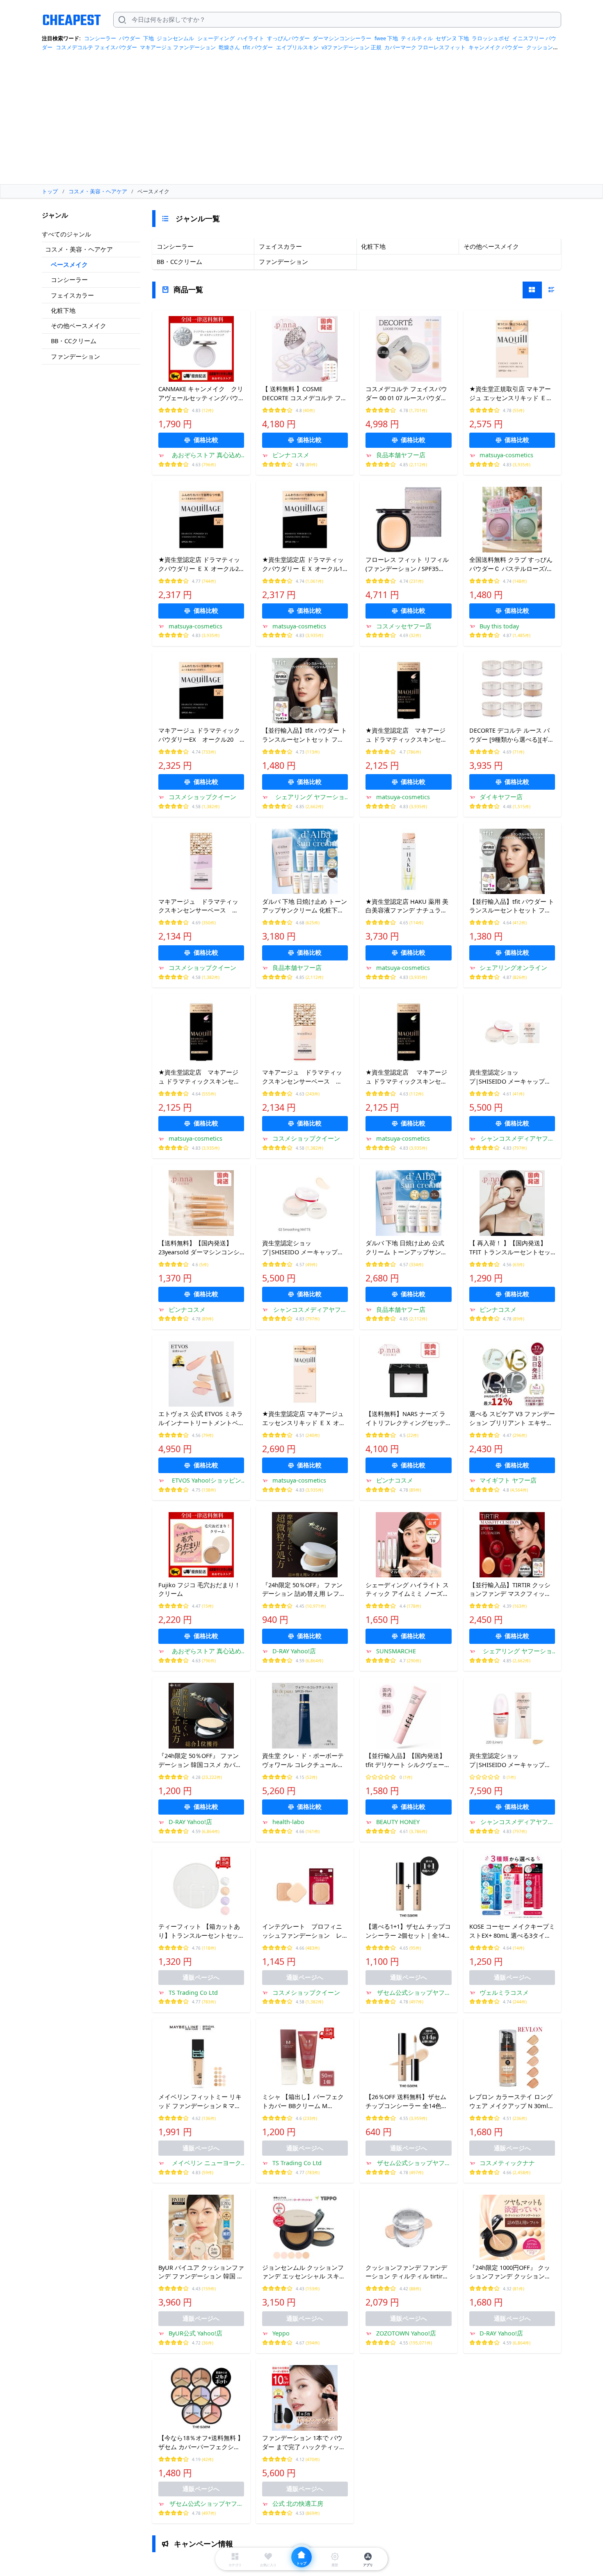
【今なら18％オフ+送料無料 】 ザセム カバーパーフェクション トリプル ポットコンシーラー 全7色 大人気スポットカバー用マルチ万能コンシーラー (201, 2443)
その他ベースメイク (79, 325)
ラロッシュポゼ (490, 38)
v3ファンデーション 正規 (352, 47)
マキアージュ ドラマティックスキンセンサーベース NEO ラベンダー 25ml (198, 906)
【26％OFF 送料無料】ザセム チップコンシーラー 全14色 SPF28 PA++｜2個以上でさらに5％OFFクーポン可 (408, 2102)
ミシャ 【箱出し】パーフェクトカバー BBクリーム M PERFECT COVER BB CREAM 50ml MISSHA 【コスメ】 (303, 2102)
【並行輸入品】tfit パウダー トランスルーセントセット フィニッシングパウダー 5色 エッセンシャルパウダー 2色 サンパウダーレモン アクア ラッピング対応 (305, 735)
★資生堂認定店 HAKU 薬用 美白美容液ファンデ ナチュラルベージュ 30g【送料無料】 (407, 906)
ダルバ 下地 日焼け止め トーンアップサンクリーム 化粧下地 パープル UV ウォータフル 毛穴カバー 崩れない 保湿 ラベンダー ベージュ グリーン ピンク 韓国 (305, 906)
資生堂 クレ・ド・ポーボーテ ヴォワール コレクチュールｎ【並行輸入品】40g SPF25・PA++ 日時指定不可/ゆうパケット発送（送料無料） (305, 1760)
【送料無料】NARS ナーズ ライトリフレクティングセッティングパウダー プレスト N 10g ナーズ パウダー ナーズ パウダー (408, 1419)
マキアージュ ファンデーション (178, 47)
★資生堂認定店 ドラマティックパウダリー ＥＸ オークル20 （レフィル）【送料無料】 (200, 564)
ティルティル (417, 38)
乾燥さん (229, 47)
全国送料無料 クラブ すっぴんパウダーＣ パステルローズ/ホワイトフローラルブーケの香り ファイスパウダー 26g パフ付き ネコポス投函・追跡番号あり (512, 564)
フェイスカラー (72, 295)
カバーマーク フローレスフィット (425, 47)
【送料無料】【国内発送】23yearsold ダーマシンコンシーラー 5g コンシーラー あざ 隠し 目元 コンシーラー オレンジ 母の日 (201, 1248)
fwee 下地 (386, 38)
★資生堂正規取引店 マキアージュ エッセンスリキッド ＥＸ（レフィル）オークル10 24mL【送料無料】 (512, 394)
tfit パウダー (258, 47)
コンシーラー (100, 38)
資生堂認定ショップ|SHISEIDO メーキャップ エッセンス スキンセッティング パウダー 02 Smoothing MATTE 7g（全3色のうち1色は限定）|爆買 (303, 1248)
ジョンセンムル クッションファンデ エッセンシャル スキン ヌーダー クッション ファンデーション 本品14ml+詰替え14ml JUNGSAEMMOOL (304, 2272)
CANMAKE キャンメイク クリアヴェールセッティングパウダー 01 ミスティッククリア (201, 394)
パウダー (130, 38)
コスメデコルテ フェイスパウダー (96, 47)
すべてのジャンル (66, 234)
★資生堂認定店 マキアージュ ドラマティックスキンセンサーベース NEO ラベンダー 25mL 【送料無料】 (199, 1077)
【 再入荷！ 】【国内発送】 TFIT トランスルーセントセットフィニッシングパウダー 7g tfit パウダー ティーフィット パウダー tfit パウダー (510, 1248)
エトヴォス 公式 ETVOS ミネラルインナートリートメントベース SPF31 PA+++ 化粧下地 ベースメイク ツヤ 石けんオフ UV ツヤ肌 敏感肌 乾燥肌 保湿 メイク (201, 1419)
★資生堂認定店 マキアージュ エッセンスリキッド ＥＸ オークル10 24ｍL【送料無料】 (304, 1419)
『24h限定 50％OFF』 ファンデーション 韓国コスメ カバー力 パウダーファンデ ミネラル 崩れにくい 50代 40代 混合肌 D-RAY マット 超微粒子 (200, 1760)
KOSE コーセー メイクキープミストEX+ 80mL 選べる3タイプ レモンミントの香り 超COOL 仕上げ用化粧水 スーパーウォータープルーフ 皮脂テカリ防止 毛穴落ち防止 (512, 1931)
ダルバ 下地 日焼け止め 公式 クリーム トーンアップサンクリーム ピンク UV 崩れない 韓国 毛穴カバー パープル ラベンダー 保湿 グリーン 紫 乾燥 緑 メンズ (408, 1248)
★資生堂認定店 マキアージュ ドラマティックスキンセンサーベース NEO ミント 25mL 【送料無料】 (407, 1077)
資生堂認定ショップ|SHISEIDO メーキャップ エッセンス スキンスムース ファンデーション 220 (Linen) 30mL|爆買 (512, 1760)
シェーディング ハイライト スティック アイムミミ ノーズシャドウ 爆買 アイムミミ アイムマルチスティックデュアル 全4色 (408, 1590)
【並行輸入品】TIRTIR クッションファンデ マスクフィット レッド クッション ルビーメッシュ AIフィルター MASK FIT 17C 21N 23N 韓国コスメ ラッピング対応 (511, 1590)
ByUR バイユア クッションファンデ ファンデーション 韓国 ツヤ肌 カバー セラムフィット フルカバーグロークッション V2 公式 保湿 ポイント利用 (201, 2272)
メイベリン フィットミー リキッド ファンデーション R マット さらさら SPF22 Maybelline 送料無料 (200, 2102)
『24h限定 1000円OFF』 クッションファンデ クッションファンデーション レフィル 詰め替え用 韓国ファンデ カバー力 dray (511, 2272)
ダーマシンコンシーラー (342, 38)
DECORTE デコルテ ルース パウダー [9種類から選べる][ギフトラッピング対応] (512, 735)
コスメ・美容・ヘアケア (79, 249)
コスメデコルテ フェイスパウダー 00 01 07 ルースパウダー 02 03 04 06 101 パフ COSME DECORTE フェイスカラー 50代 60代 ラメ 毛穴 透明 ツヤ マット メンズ (408, 394)
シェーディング (216, 38)
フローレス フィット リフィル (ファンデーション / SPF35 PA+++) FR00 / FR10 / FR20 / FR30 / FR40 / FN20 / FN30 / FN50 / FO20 (407, 564)
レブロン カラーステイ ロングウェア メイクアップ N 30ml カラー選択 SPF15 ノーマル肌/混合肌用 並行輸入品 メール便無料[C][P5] (511, 2102)
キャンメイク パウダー (496, 47)
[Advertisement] (301, 121)
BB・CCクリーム (74, 341)
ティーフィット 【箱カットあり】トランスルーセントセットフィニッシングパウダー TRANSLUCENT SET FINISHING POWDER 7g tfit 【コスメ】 (201, 1931)
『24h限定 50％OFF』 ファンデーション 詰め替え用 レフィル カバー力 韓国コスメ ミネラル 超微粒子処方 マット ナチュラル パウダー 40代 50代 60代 (305, 1590)
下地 (148, 38)
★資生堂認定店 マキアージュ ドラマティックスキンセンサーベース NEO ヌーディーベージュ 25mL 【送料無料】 (407, 735)
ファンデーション (75, 356)
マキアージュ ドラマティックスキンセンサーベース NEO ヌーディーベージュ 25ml (302, 1077)
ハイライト (251, 38)
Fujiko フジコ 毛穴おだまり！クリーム (199, 1589)
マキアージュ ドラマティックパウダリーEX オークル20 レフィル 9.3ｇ (199, 735)
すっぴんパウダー (288, 38)
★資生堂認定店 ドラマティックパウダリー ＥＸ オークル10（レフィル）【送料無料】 (304, 564)
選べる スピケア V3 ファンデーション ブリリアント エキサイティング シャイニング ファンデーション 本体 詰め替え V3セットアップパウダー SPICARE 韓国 (512, 1419)
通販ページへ (201, 1977)
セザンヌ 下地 (452, 38)
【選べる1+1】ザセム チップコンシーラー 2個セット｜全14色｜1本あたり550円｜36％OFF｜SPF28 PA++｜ (408, 1931)
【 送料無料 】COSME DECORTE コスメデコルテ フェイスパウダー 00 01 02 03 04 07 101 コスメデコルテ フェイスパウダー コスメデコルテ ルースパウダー (305, 394)
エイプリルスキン (297, 47)
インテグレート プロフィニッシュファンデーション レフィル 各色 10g (302, 1931)
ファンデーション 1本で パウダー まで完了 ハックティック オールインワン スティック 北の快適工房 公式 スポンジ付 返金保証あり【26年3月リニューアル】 (305, 2443)
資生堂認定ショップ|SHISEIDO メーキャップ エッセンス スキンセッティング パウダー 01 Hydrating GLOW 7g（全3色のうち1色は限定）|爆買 (512, 1077)
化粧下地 (63, 310)
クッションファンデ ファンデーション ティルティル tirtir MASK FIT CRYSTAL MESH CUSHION (406, 2272)
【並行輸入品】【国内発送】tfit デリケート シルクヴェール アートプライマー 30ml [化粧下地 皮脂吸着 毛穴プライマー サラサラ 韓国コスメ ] (408, 1760)
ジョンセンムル (175, 38)
